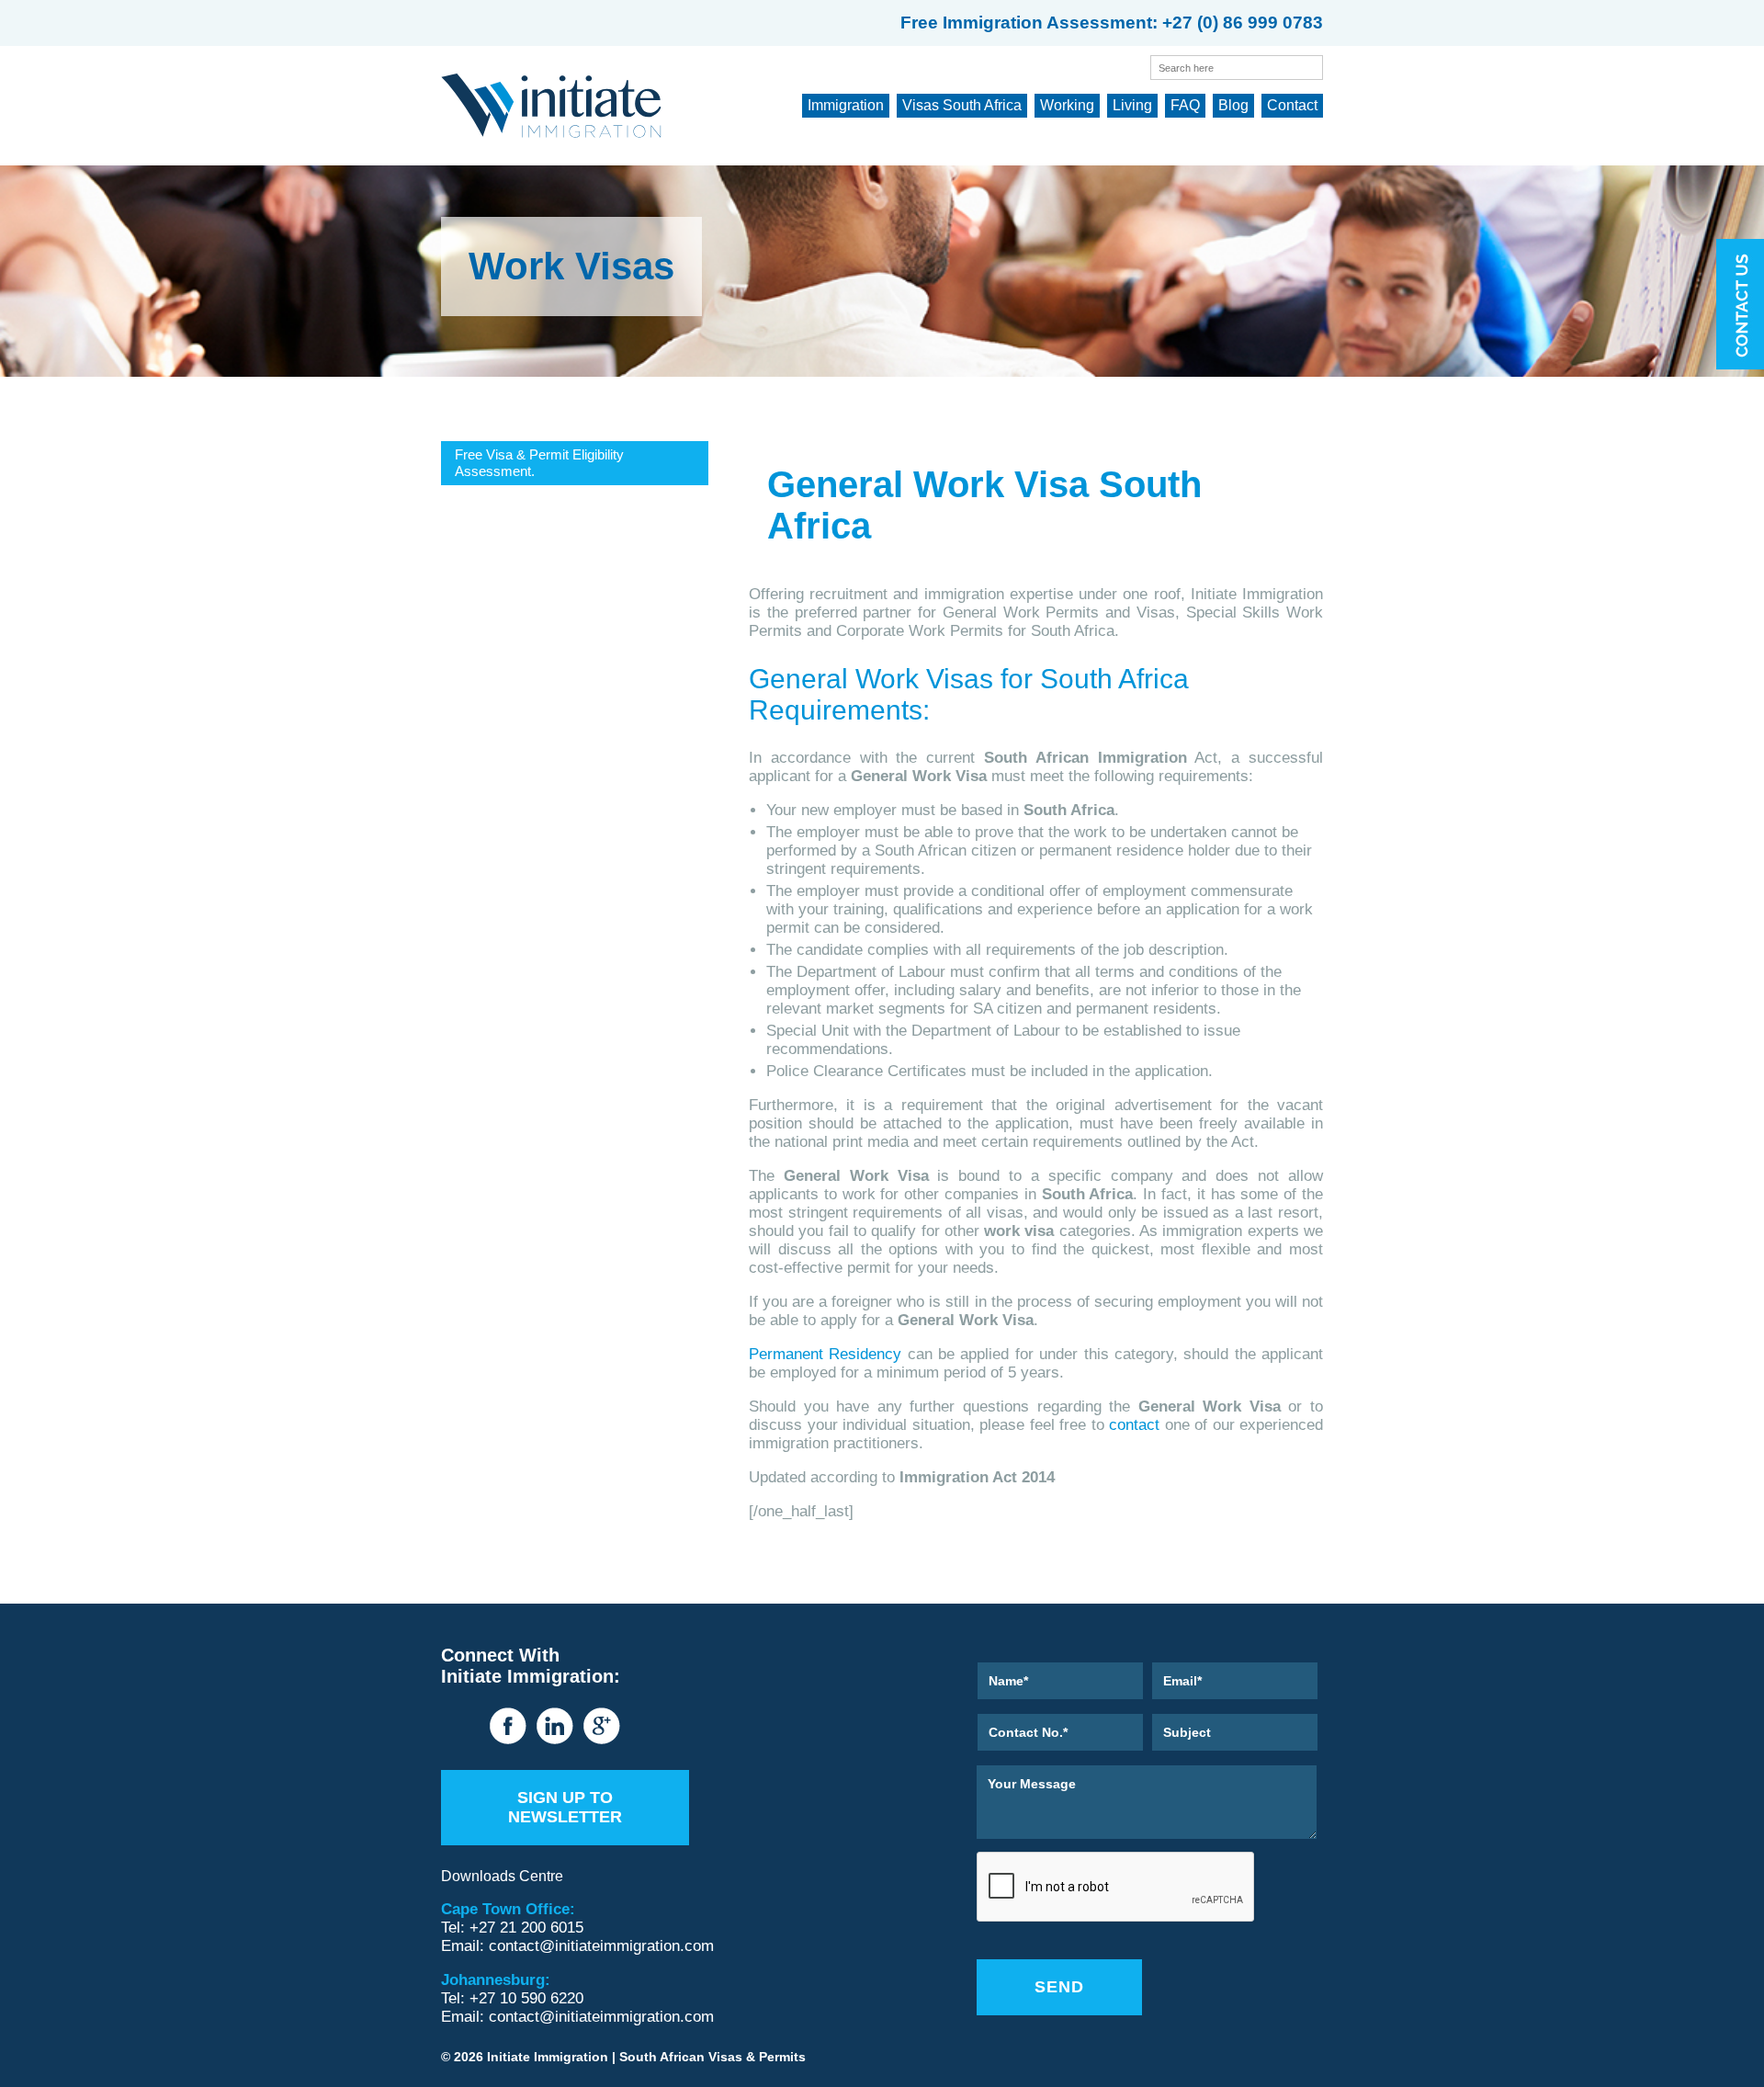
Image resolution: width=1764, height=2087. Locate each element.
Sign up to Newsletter (565, 1807)
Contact (1292, 105)
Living (1132, 105)
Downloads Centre (502, 1876)
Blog (1233, 105)
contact (1132, 1425)
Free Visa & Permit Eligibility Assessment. (539, 463)
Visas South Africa (962, 105)
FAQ (1185, 105)
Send (1059, 1987)
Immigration (846, 105)
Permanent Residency (825, 1354)
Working (1067, 105)
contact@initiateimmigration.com (601, 1946)
